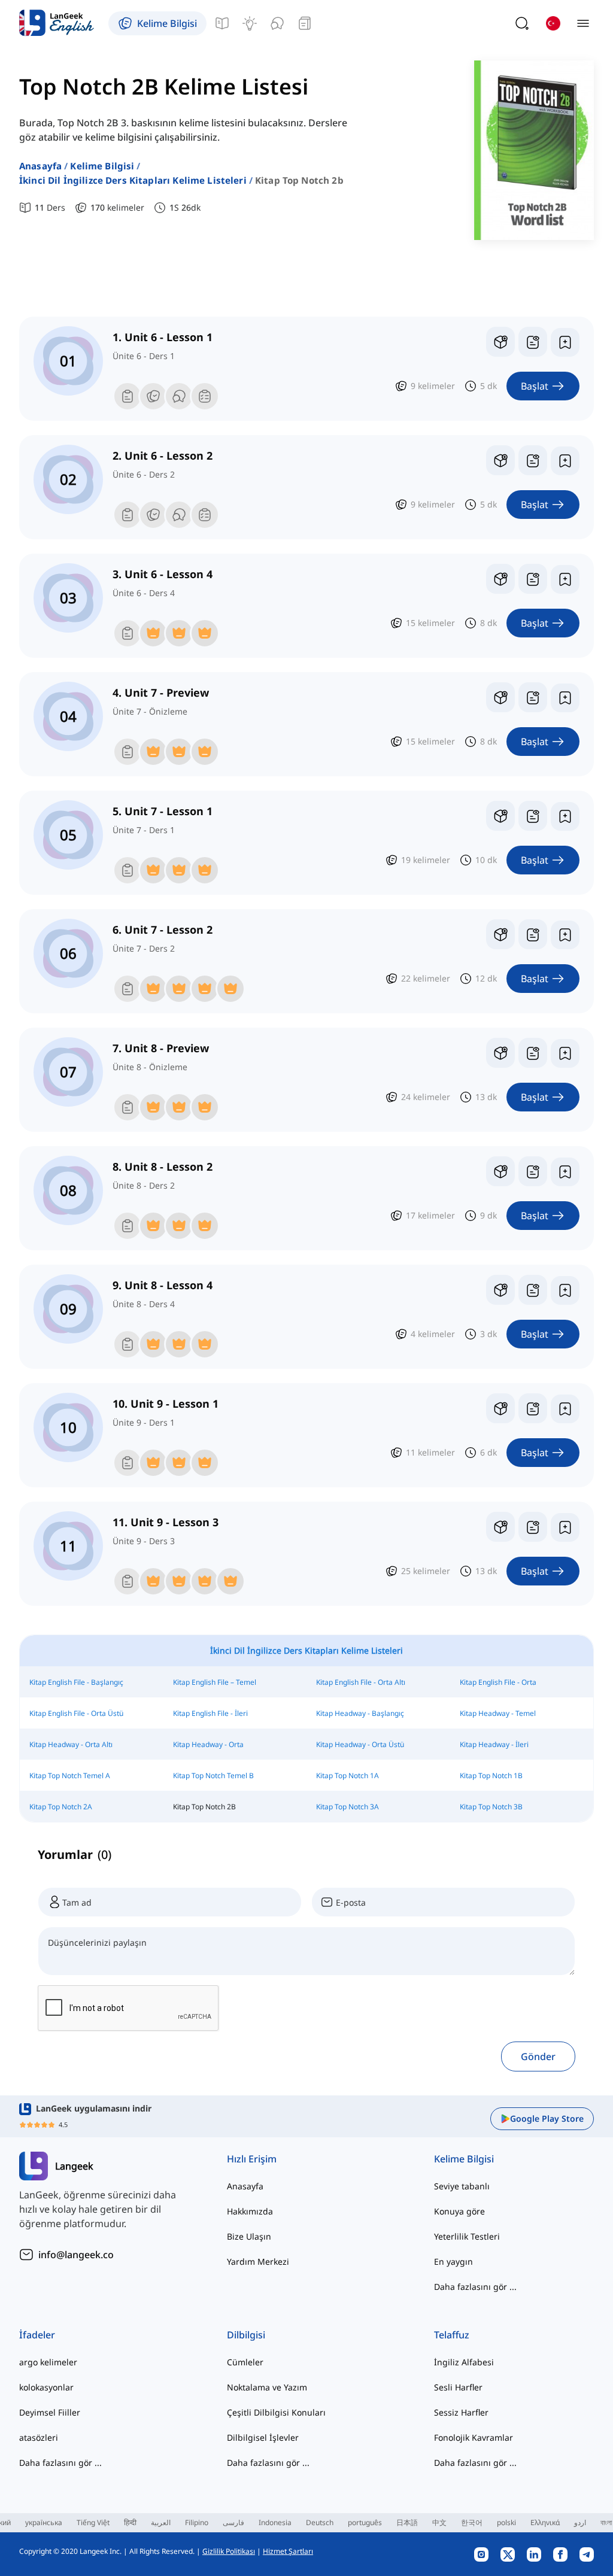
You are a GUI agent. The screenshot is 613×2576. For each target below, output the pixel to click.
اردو (580, 2522)
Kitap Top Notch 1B (491, 1775)
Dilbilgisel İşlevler (263, 2437)
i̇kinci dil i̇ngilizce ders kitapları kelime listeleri (133, 180)
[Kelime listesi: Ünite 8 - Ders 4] (533, 1290)
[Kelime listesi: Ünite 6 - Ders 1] (533, 342)
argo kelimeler (48, 2362)
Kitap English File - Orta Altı (361, 1682)
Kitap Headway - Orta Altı (71, 1744)
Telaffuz (452, 2335)
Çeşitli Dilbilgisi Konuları (276, 2412)
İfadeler (37, 2335)
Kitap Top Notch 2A (61, 1807)
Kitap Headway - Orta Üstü (360, 1744)
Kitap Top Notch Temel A (70, 1775)
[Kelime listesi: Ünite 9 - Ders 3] (533, 1527)
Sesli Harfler (458, 2387)
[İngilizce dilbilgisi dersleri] (222, 23)
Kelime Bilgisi (102, 166)
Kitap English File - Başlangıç (76, 1682)
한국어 (472, 2522)
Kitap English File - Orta (498, 1682)
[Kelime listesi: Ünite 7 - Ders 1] (533, 816)
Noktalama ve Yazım (267, 2387)
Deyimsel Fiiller (50, 2412)
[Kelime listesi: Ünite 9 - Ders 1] (533, 1408)
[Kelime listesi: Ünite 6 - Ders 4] (533, 579)
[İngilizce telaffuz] (277, 23)
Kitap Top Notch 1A (348, 1775)
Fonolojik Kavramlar (474, 2437)
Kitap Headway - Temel (498, 1713)
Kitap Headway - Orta (208, 1744)
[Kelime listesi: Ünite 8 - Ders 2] (533, 1171)
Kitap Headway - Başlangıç (360, 1713)
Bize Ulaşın (249, 2236)
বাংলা (606, 2522)
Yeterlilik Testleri (467, 2236)
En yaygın (453, 2261)
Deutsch (320, 2522)
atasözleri (39, 2437)
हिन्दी (130, 2522)
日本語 (407, 2522)
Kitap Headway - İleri (494, 1744)
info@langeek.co (76, 2255)
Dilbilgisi (246, 2335)
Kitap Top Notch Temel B (213, 1775)
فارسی (233, 2522)
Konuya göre (459, 2211)
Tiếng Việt (93, 2522)
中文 (439, 2522)
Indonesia (275, 2522)
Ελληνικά (545, 2522)
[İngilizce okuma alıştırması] (305, 23)
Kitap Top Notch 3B (491, 1807)
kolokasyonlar (46, 2387)
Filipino (197, 2522)
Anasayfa (40, 166)
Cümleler (245, 2362)
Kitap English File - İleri (210, 1713)
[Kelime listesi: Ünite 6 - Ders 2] (533, 460)
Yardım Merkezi (258, 2261)
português (365, 2522)
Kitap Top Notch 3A (348, 1807)
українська (44, 2522)
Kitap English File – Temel (215, 1682)
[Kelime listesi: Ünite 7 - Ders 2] (533, 934)
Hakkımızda (250, 2211)
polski (506, 2522)
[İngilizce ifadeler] (250, 23)
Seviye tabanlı (462, 2186)
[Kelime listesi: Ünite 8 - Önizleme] (533, 1053)
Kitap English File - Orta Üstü (76, 1713)
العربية (161, 2522)
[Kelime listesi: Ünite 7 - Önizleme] (533, 697)
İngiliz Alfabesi (464, 2362)
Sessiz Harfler (461, 2412)
